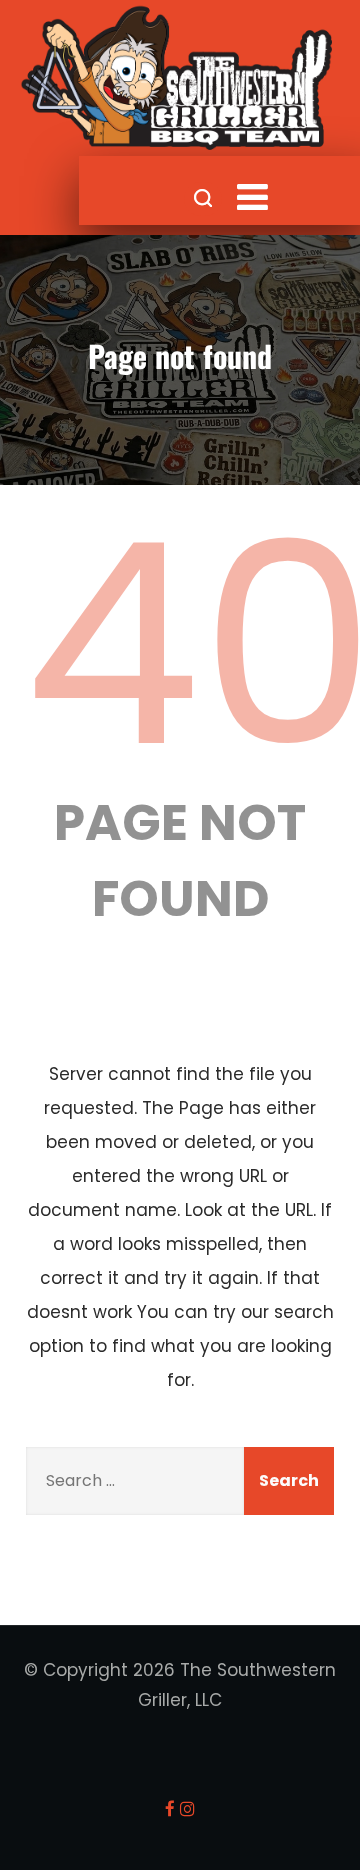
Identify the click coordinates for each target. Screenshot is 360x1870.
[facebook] (170, 1808)
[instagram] (187, 1808)
